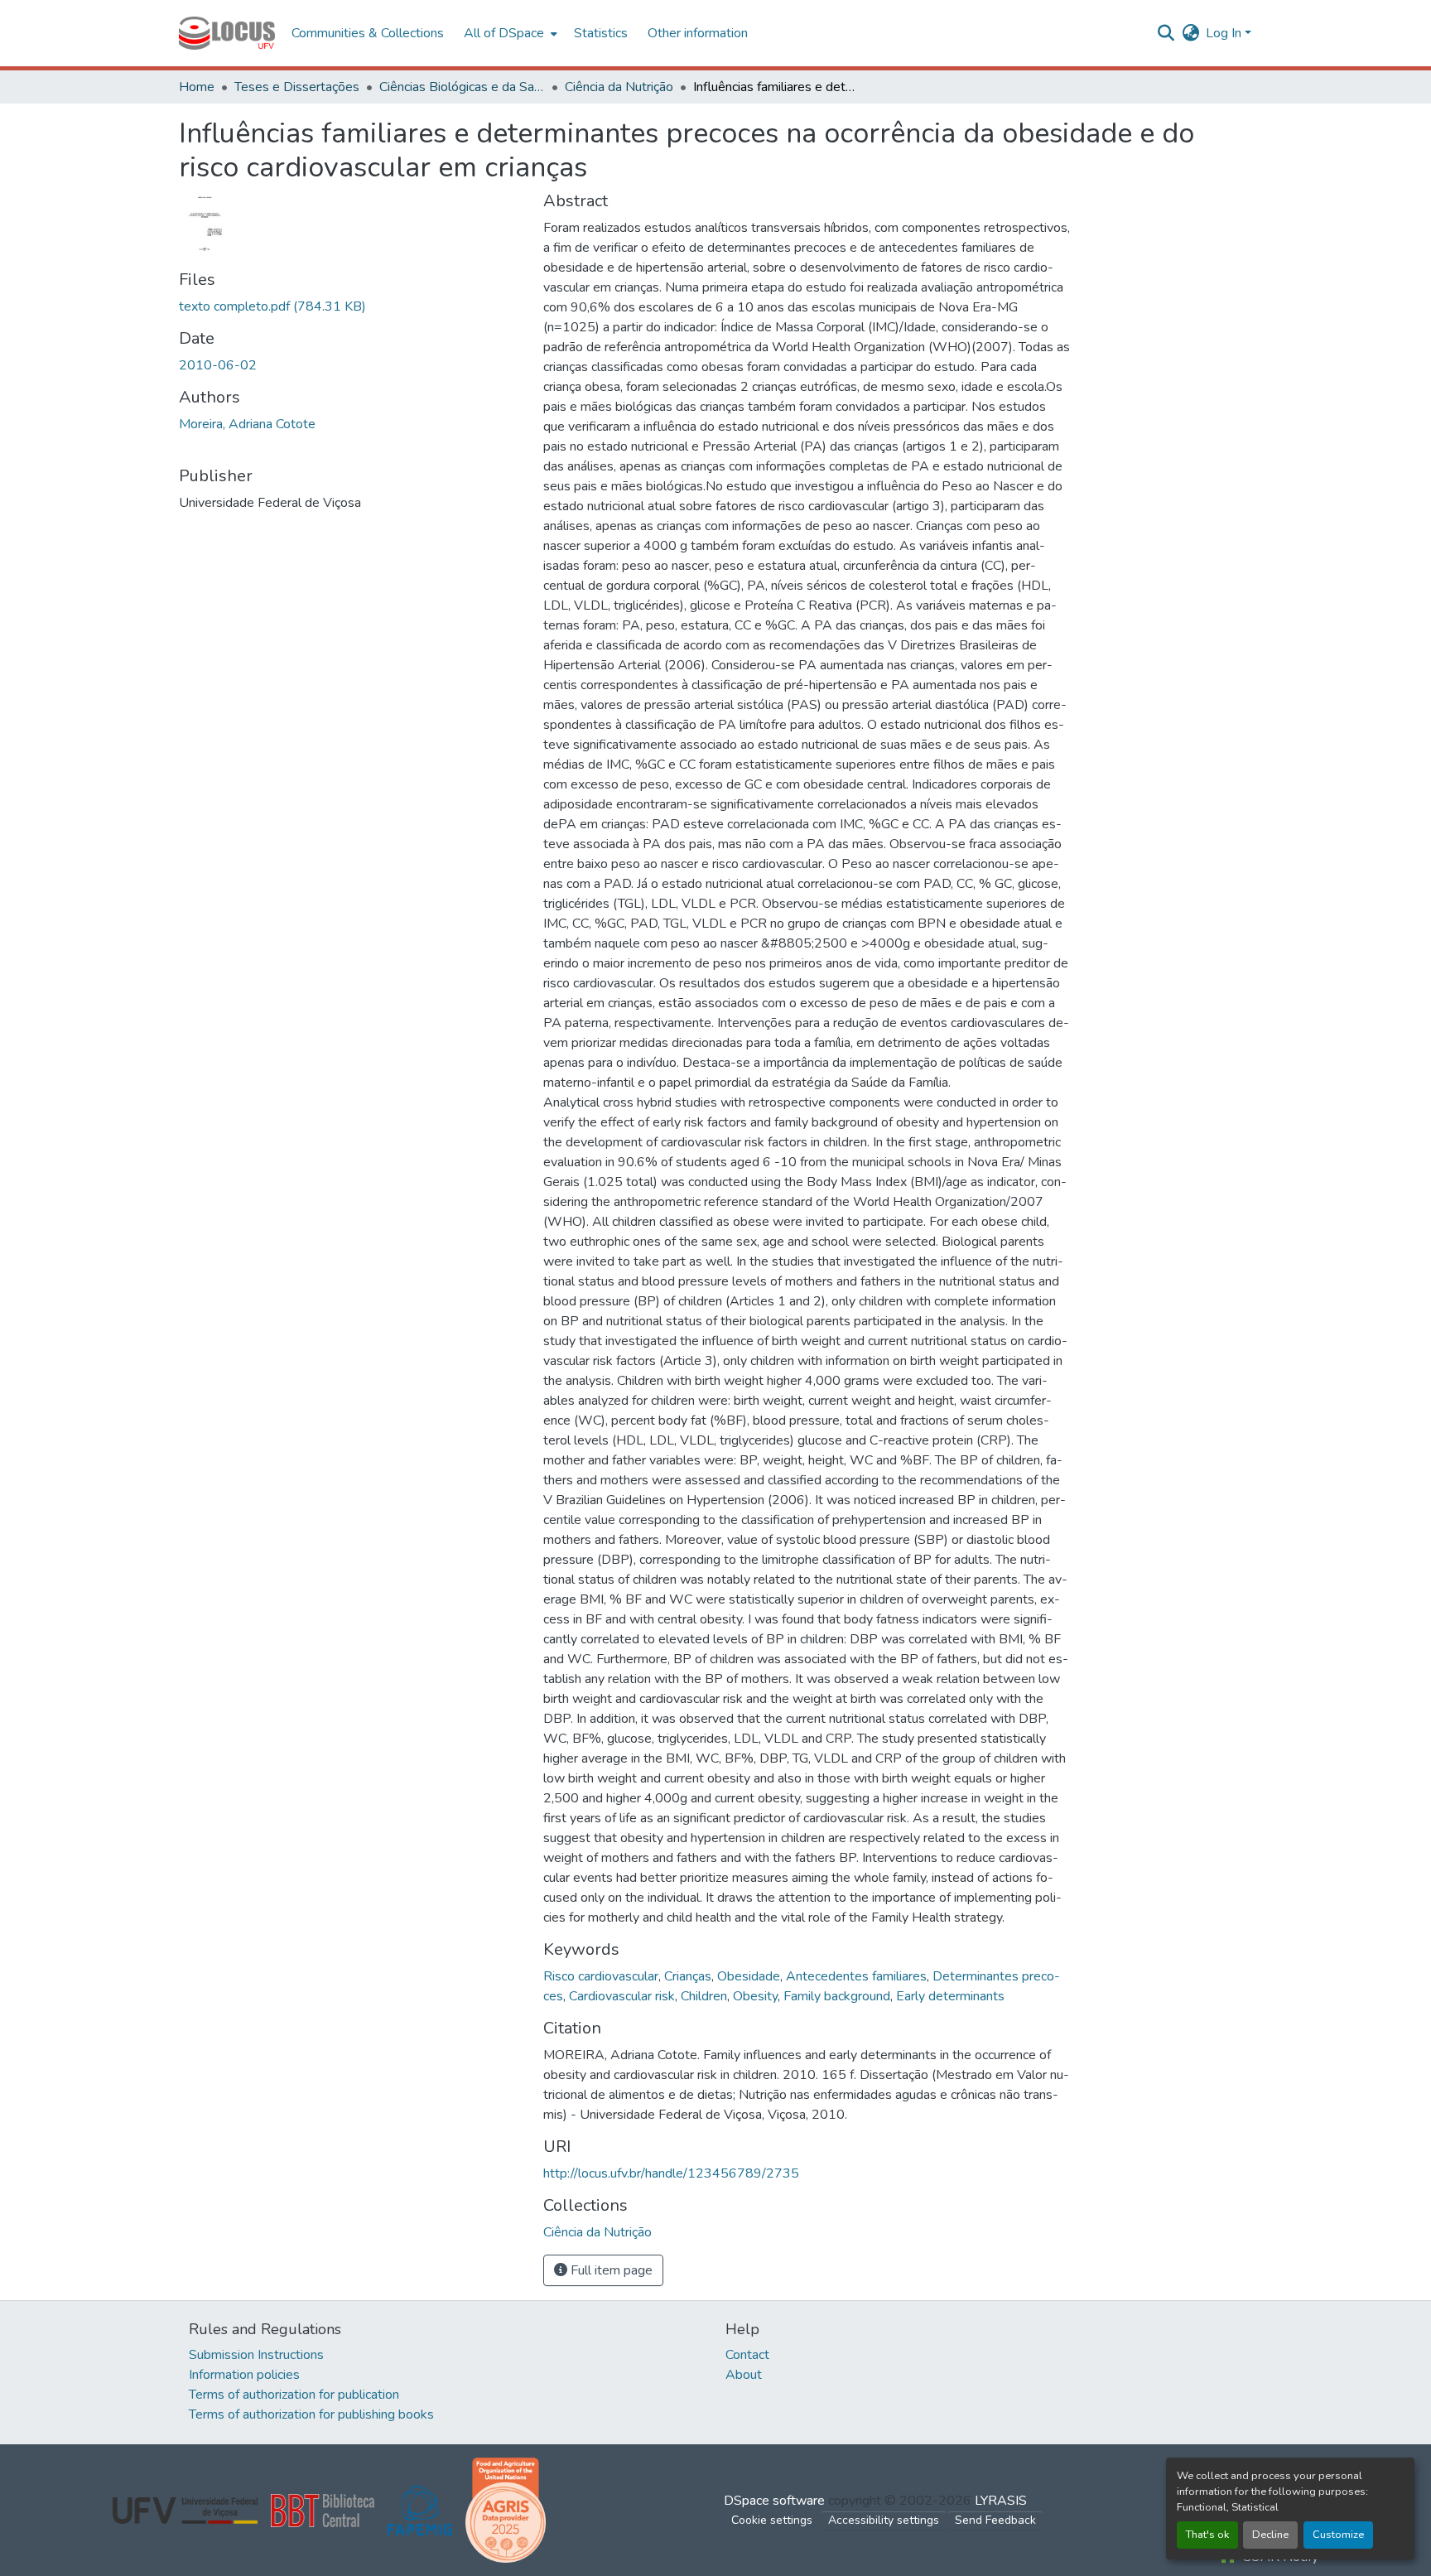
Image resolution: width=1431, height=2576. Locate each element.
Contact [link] (747, 2355)
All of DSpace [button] (504, 33)
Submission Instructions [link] (256, 2355)
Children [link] (704, 1996)
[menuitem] (509, 33)
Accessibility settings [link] (884, 2520)
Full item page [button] (610, 2270)
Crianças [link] (688, 1976)
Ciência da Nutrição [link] (619, 87)
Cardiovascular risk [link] (622, 1996)
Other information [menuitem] (698, 33)
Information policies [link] (244, 2375)
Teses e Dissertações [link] (297, 87)
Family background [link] (837, 1996)
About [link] (744, 2375)
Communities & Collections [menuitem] (368, 33)
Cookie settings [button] (772, 2520)
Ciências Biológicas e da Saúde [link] (462, 87)
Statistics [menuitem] (601, 33)
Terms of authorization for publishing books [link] (311, 2414)
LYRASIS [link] (1001, 2501)
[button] (227, 33)
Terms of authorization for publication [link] (294, 2395)
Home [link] (197, 87)
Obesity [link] (755, 1996)
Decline (1270, 2535)
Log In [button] (1225, 33)
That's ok (1207, 2535)
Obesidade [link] (749, 1976)
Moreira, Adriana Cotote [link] (247, 424)
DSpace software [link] (774, 2501)
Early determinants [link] (950, 1996)
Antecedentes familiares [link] (856, 1976)
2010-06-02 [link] (218, 365)
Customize (1338, 2535)
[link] (351, 306)
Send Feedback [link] (995, 2520)
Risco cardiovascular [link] (601, 1976)
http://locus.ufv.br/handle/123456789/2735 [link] (671, 2173)
